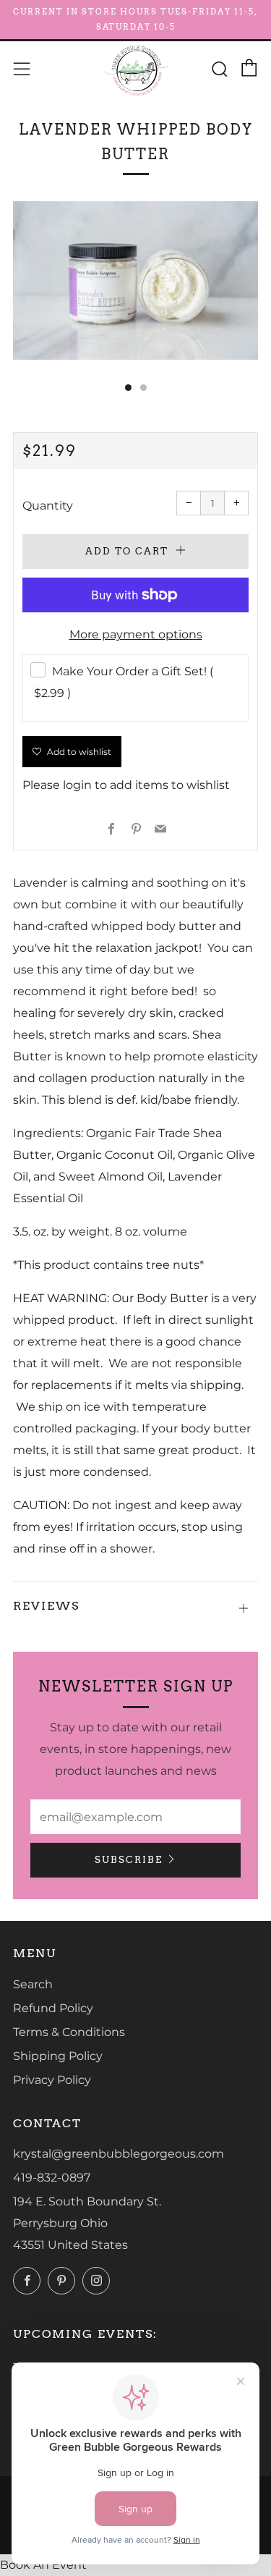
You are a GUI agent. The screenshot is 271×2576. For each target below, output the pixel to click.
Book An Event (43, 2565)
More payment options (136, 634)
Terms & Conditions (69, 2032)
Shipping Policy (58, 2056)
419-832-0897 (52, 2178)
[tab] (128, 388)
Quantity (48, 506)
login (77, 785)
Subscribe (129, 1860)
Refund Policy (53, 2008)
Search (33, 1984)
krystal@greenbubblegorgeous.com (119, 2154)
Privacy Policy (52, 2080)
